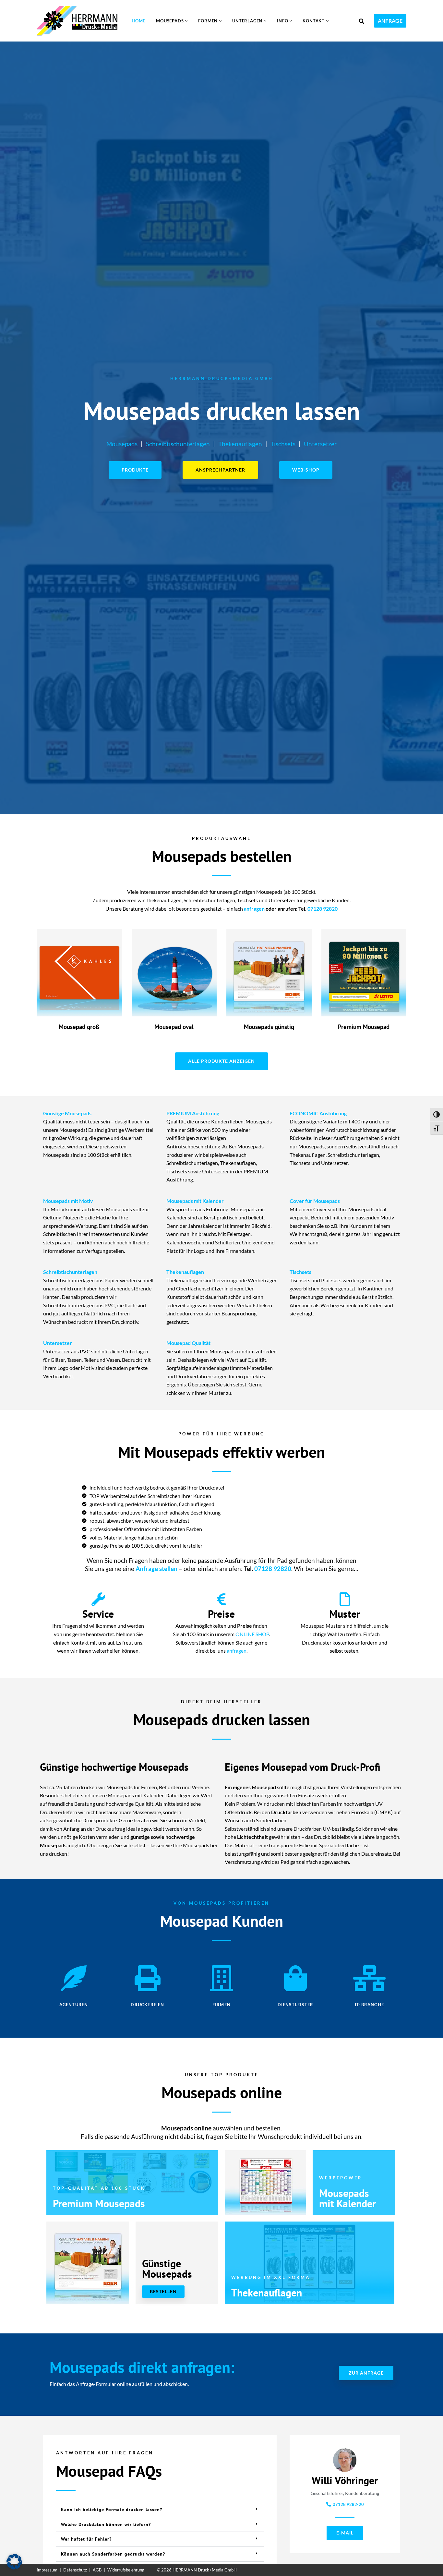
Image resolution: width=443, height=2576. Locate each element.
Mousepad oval (174, 1027)
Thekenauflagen (240, 444)
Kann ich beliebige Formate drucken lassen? (112, 2510)
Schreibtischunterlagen (178, 444)
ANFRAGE (390, 21)
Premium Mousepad (364, 1027)
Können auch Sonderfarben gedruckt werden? (113, 2554)
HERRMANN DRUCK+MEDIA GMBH (222, 378)
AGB (97, 2570)
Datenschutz (75, 2570)
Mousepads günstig (269, 1027)
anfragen (254, 909)
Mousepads (122, 444)
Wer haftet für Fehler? (86, 2539)
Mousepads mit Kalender (347, 2198)
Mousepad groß (79, 1027)
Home (138, 21)
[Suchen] (361, 21)
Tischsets (283, 444)
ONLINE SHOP (252, 1634)
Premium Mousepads (99, 2203)
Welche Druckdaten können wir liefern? (106, 2524)
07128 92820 (323, 909)
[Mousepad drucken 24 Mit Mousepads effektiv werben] (79, 21)
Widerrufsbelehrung (126, 2570)
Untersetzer (320, 444)
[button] (186, 21)
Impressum (47, 2570)
